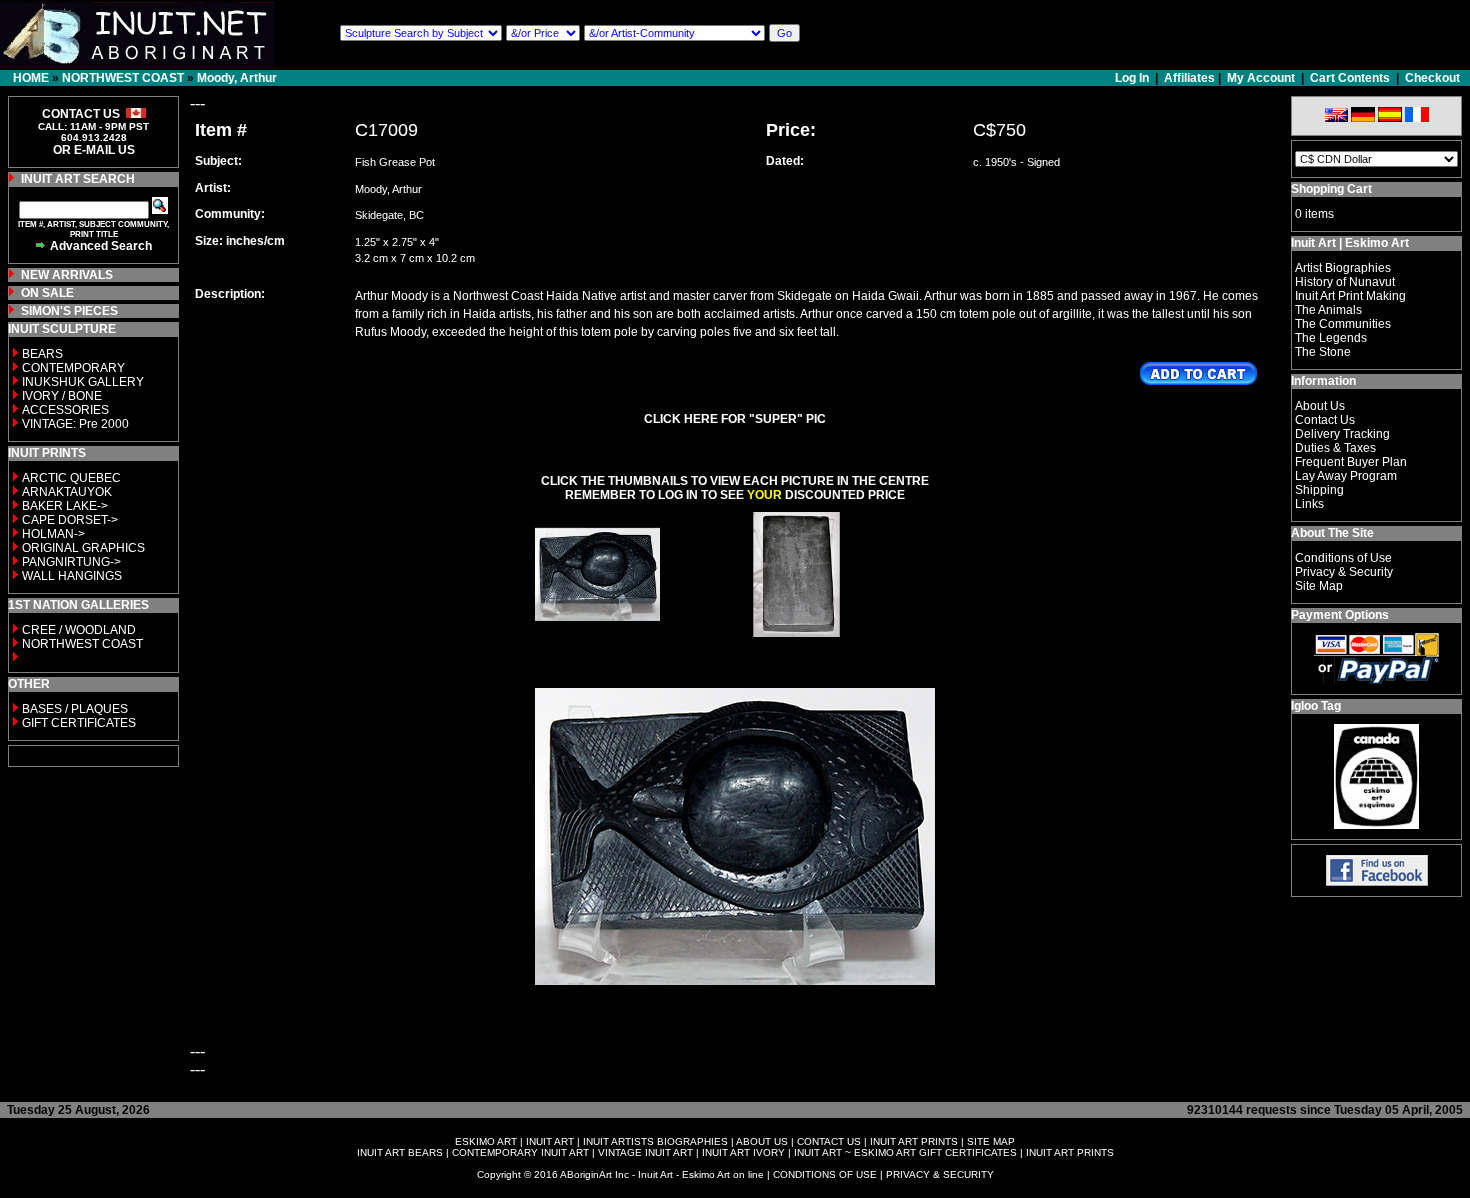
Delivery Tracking (1342, 434)
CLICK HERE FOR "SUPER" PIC (735, 419)
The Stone (1323, 352)
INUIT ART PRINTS (914, 1141)
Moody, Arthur (237, 78)
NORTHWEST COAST (123, 78)
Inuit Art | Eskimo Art (1350, 243)
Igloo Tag (1316, 706)
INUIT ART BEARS (400, 1152)
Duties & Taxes (1335, 448)
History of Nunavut (1345, 282)
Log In (1133, 78)
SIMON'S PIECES (69, 311)
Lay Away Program (1346, 476)
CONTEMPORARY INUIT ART (520, 1152)
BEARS (42, 354)
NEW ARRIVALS (67, 275)
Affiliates (1189, 78)
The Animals (1328, 310)
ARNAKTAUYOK (67, 492)
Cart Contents (1350, 78)
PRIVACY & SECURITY (940, 1174)
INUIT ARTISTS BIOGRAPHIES (655, 1141)
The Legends (1331, 338)
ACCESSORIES (65, 410)
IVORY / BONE (62, 396)
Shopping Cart (1331, 189)
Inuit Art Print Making (1350, 296)
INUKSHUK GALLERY (83, 382)
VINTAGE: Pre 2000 (75, 424)
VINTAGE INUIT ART (645, 1152)
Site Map (1319, 586)
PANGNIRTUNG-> (71, 562)
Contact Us (1325, 420)
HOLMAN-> (53, 534)
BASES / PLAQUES (75, 709)
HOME (31, 78)
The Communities (1343, 324)
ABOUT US (762, 1141)
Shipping (1319, 490)
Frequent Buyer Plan (1351, 462)
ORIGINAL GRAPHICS (83, 548)
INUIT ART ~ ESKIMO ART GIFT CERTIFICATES (905, 1152)
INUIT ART (550, 1141)
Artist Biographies (1343, 268)
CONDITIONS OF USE (825, 1174)
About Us (1320, 406)
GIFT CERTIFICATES (79, 723)
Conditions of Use (1343, 558)
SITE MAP (991, 1141)
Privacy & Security (1344, 572)
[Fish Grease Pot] (597, 631)
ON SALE (47, 293)
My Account (1261, 78)
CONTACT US (829, 1141)
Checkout (1432, 78)
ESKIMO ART (486, 1141)
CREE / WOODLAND (77, 630)
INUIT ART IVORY (743, 1152)
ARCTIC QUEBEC (71, 478)
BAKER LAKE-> (65, 506)
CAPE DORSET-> (70, 520)
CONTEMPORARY (73, 368)
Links (1309, 504)
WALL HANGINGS (72, 576)
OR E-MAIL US (94, 150)
